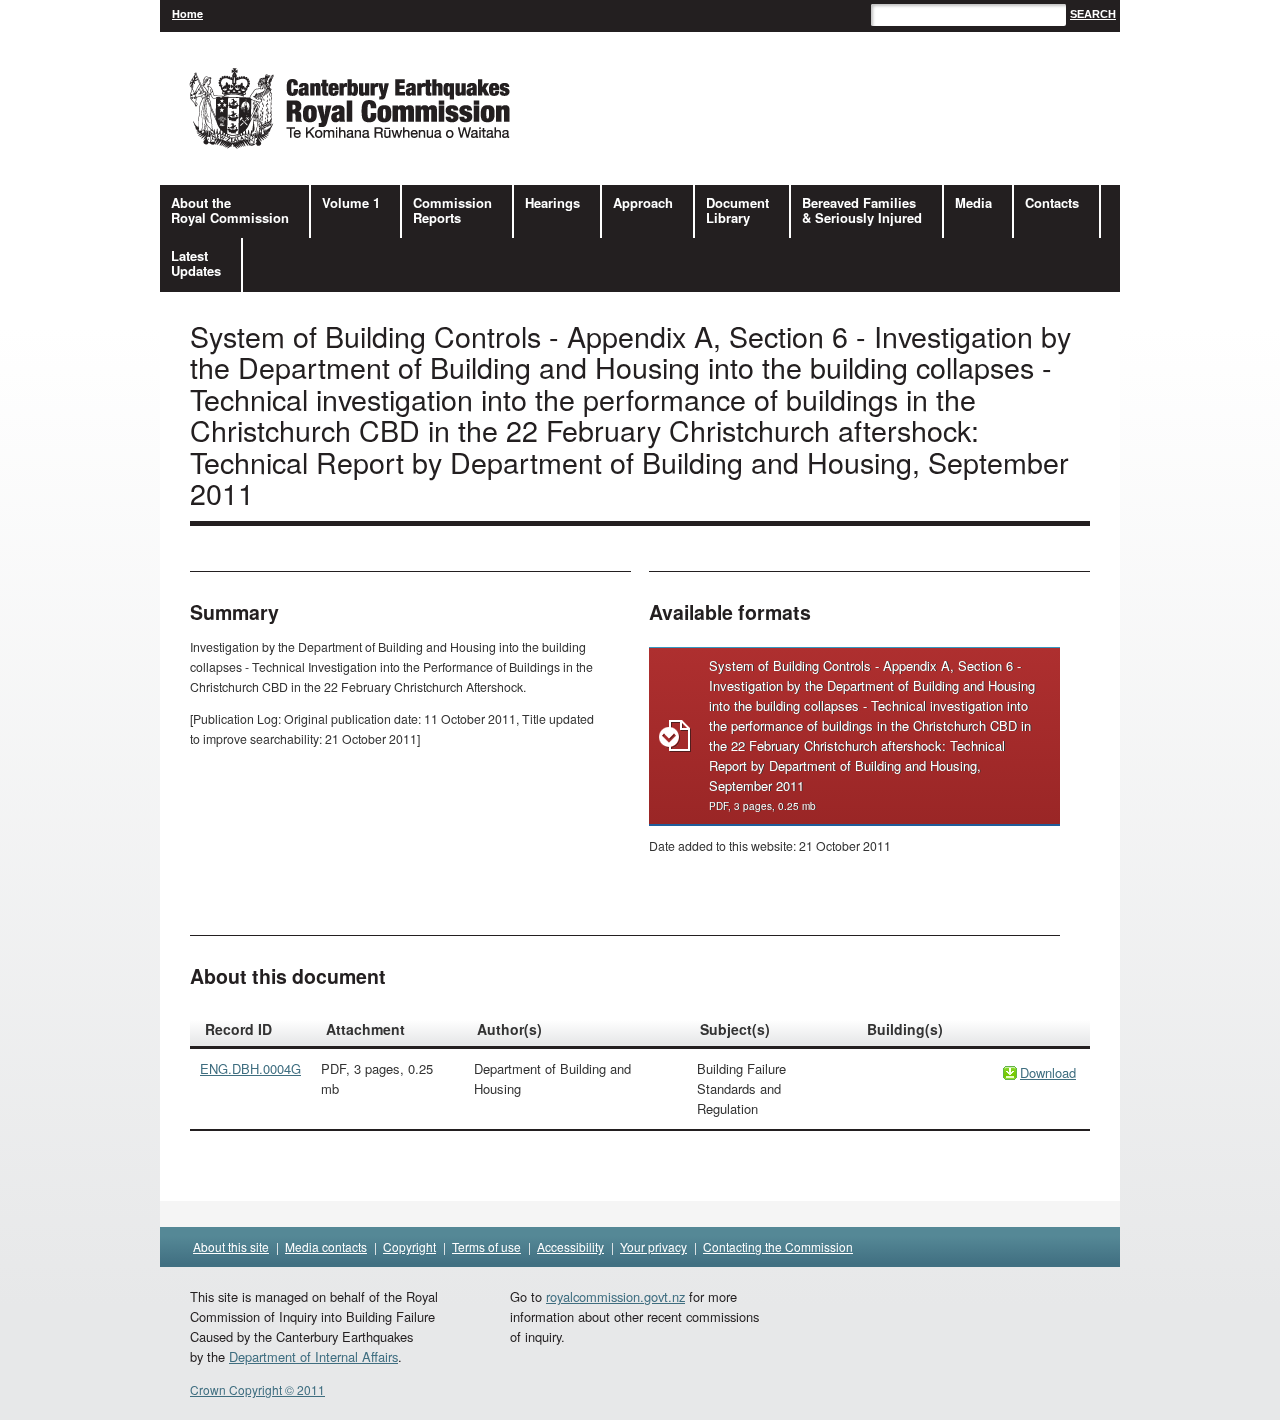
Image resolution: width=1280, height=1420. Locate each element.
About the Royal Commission (230, 210)
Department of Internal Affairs (313, 1356)
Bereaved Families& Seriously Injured (862, 210)
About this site (231, 1246)
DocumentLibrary (737, 210)
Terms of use (486, 1246)
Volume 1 (351, 202)
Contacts (1052, 202)
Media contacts (326, 1246)
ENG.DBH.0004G (250, 1068)
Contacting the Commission (778, 1246)
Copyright (409, 1246)
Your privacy (653, 1246)
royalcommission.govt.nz (615, 1296)
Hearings (552, 202)
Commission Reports (452, 210)
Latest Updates (196, 263)
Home (187, 13)
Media (973, 202)
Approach (643, 202)
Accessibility (570, 1246)
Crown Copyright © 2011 (257, 1389)
